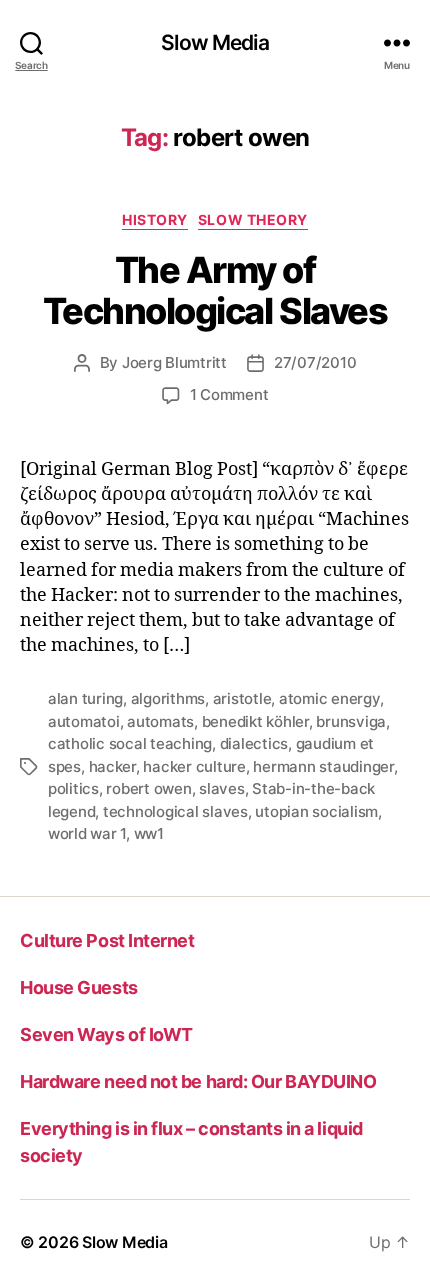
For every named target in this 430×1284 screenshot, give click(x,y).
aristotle (242, 698)
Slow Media (214, 42)
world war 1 (87, 833)
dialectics (254, 743)
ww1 (149, 833)
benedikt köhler (255, 721)
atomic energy (329, 698)
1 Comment (229, 394)
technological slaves (175, 811)
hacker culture (194, 766)
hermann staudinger (323, 766)
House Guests (79, 987)
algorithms (168, 698)
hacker (112, 766)
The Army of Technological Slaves (215, 290)
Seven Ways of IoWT (106, 1034)
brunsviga (351, 721)
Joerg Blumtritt (174, 362)
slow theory (253, 219)
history (155, 219)
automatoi (84, 721)
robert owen (148, 788)
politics (73, 788)
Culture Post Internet (107, 940)
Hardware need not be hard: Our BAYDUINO (198, 1081)
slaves (221, 788)
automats (160, 721)
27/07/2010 (315, 362)
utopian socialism (316, 811)
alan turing (85, 698)
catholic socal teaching (130, 743)
